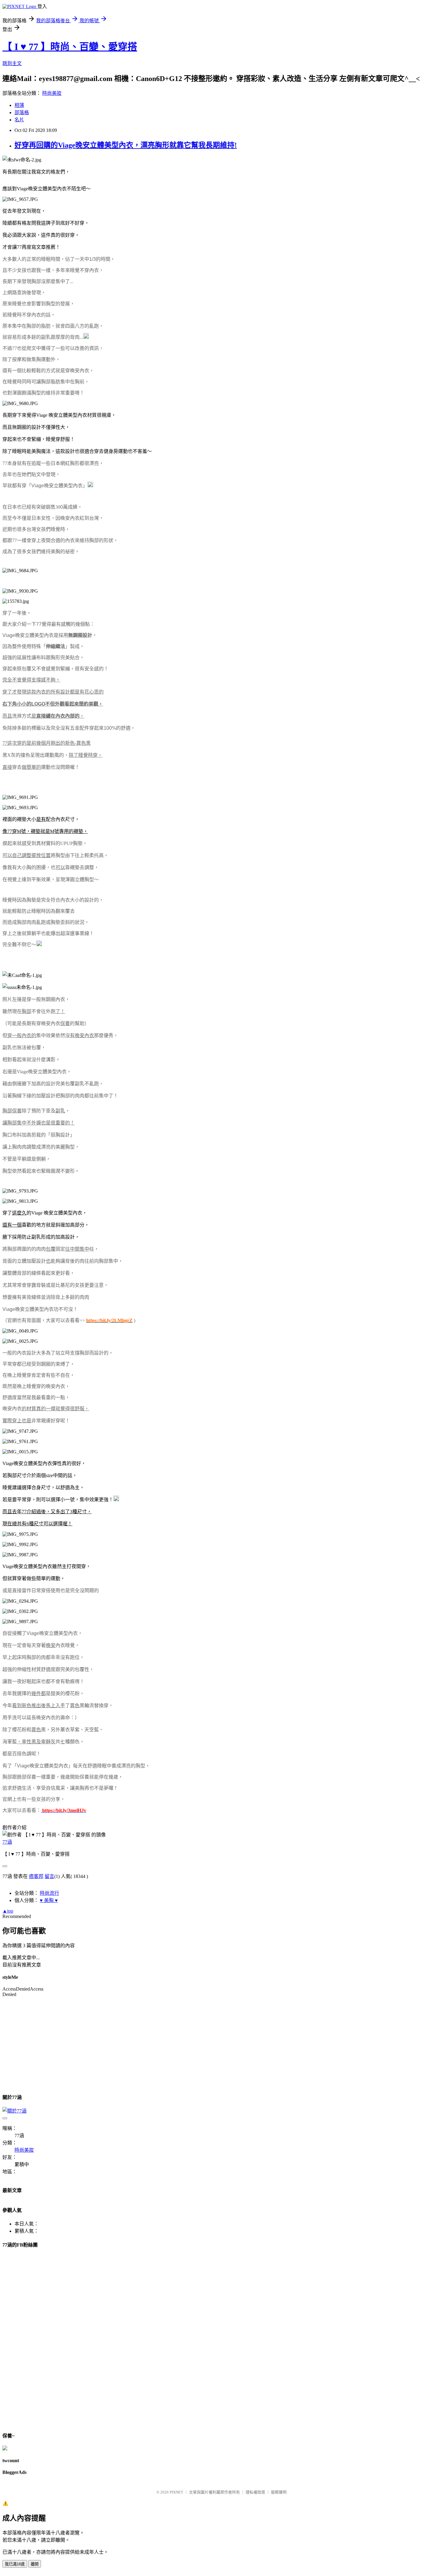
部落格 (22, 112)
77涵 (7, 1842)
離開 (35, 2564)
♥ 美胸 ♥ (49, 1900)
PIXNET (176, 2492)
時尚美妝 (52, 93)
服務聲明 (279, 2492)
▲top (8, 1911)
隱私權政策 (255, 2492)
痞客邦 (36, 1876)
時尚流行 (49, 1893)
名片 (19, 120)
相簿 (19, 105)
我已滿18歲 (15, 2564)
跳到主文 (12, 63)
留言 (49, 1876)
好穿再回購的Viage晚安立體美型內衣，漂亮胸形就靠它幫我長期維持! (126, 145)
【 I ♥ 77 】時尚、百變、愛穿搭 (70, 47)
